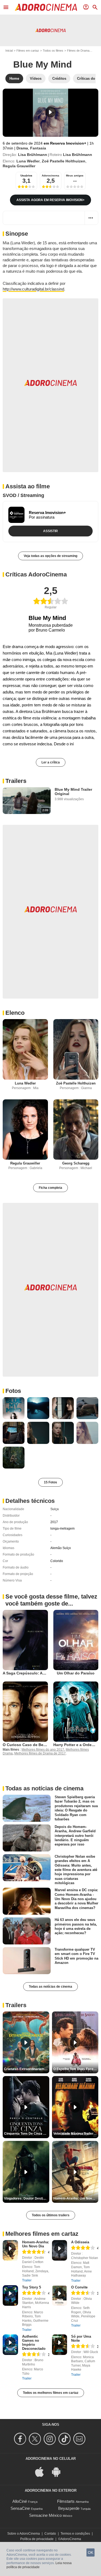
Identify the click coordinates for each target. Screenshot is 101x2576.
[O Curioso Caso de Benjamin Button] (25, 1712)
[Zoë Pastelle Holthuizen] (76, 1049)
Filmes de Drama (78, 51)
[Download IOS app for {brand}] (42, 2472)
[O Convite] (60, 2295)
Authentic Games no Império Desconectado (34, 2343)
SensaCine (20, 2508)
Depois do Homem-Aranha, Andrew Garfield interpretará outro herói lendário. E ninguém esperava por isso (75, 1836)
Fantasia (38, 148)
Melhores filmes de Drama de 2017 (40, 1753)
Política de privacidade (37, 2539)
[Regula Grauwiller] (25, 1129)
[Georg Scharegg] (76, 1129)
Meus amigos (75, 176)
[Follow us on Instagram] (50, 2439)
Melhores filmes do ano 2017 (43, 1750)
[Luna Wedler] (25, 1049)
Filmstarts (66, 2501)
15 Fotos (50, 1482)
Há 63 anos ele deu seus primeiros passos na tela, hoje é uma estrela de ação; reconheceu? (76, 1926)
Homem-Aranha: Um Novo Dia (36, 2244)
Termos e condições (75, 2534)
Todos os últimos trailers (51, 2215)
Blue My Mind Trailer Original (73, 792)
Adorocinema (50, 176)
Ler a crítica (51, 762)
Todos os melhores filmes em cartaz (51, 2393)
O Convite (79, 2287)
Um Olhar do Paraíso (76, 1673)
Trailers (16, 781)
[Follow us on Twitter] (36, 2439)
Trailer (27, 2280)
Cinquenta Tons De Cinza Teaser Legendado (27, 2134)
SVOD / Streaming (23, 495)
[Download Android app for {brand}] (59, 2472)
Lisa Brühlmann (33, 155)
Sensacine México (45, 2515)
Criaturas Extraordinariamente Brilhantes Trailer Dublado (27, 2069)
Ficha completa (50, 1188)
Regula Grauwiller (19, 166)
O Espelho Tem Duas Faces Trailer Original (76, 2069)
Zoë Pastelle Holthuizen (64, 161)
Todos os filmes (53, 51)
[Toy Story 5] (10, 2295)
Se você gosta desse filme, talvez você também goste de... (51, 1600)
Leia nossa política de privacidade (39, 2565)
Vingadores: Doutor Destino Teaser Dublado (27, 2198)
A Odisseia (80, 2242)
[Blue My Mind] (50, 113)
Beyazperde (69, 2508)
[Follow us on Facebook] (21, 2439)
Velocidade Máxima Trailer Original (76, 2134)
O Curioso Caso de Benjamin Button (36, 1745)
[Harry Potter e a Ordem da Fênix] (76, 1712)
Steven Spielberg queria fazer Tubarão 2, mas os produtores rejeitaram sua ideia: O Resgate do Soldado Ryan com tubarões (76, 1808)
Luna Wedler (28, 161)
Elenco (15, 1013)
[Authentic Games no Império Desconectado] (10, 2345)
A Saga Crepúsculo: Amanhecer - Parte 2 (40, 1673)
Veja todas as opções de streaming (50, 556)
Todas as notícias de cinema (50, 1987)
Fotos (13, 1391)
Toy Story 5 (32, 2287)
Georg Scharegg (76, 1163)
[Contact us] (80, 2439)
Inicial (9, 51)
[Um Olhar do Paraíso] (76, 1640)
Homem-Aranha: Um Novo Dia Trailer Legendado (76, 2198)
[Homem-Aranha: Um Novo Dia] (10, 2250)
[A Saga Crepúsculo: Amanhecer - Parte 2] (25, 1640)
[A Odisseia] (60, 2250)
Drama (22, 148)
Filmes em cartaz (28, 51)
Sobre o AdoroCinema (24, 2534)
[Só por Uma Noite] (60, 2345)
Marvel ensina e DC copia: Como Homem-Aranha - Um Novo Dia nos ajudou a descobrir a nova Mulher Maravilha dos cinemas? (76, 1899)
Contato (50, 2534)
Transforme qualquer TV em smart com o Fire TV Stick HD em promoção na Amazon (76, 1956)
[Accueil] (46, 7)
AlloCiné (20, 2501)
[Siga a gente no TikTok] (65, 2439)
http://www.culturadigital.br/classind (33, 289)
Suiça (55, 1509)
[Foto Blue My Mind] (14, 1408)
